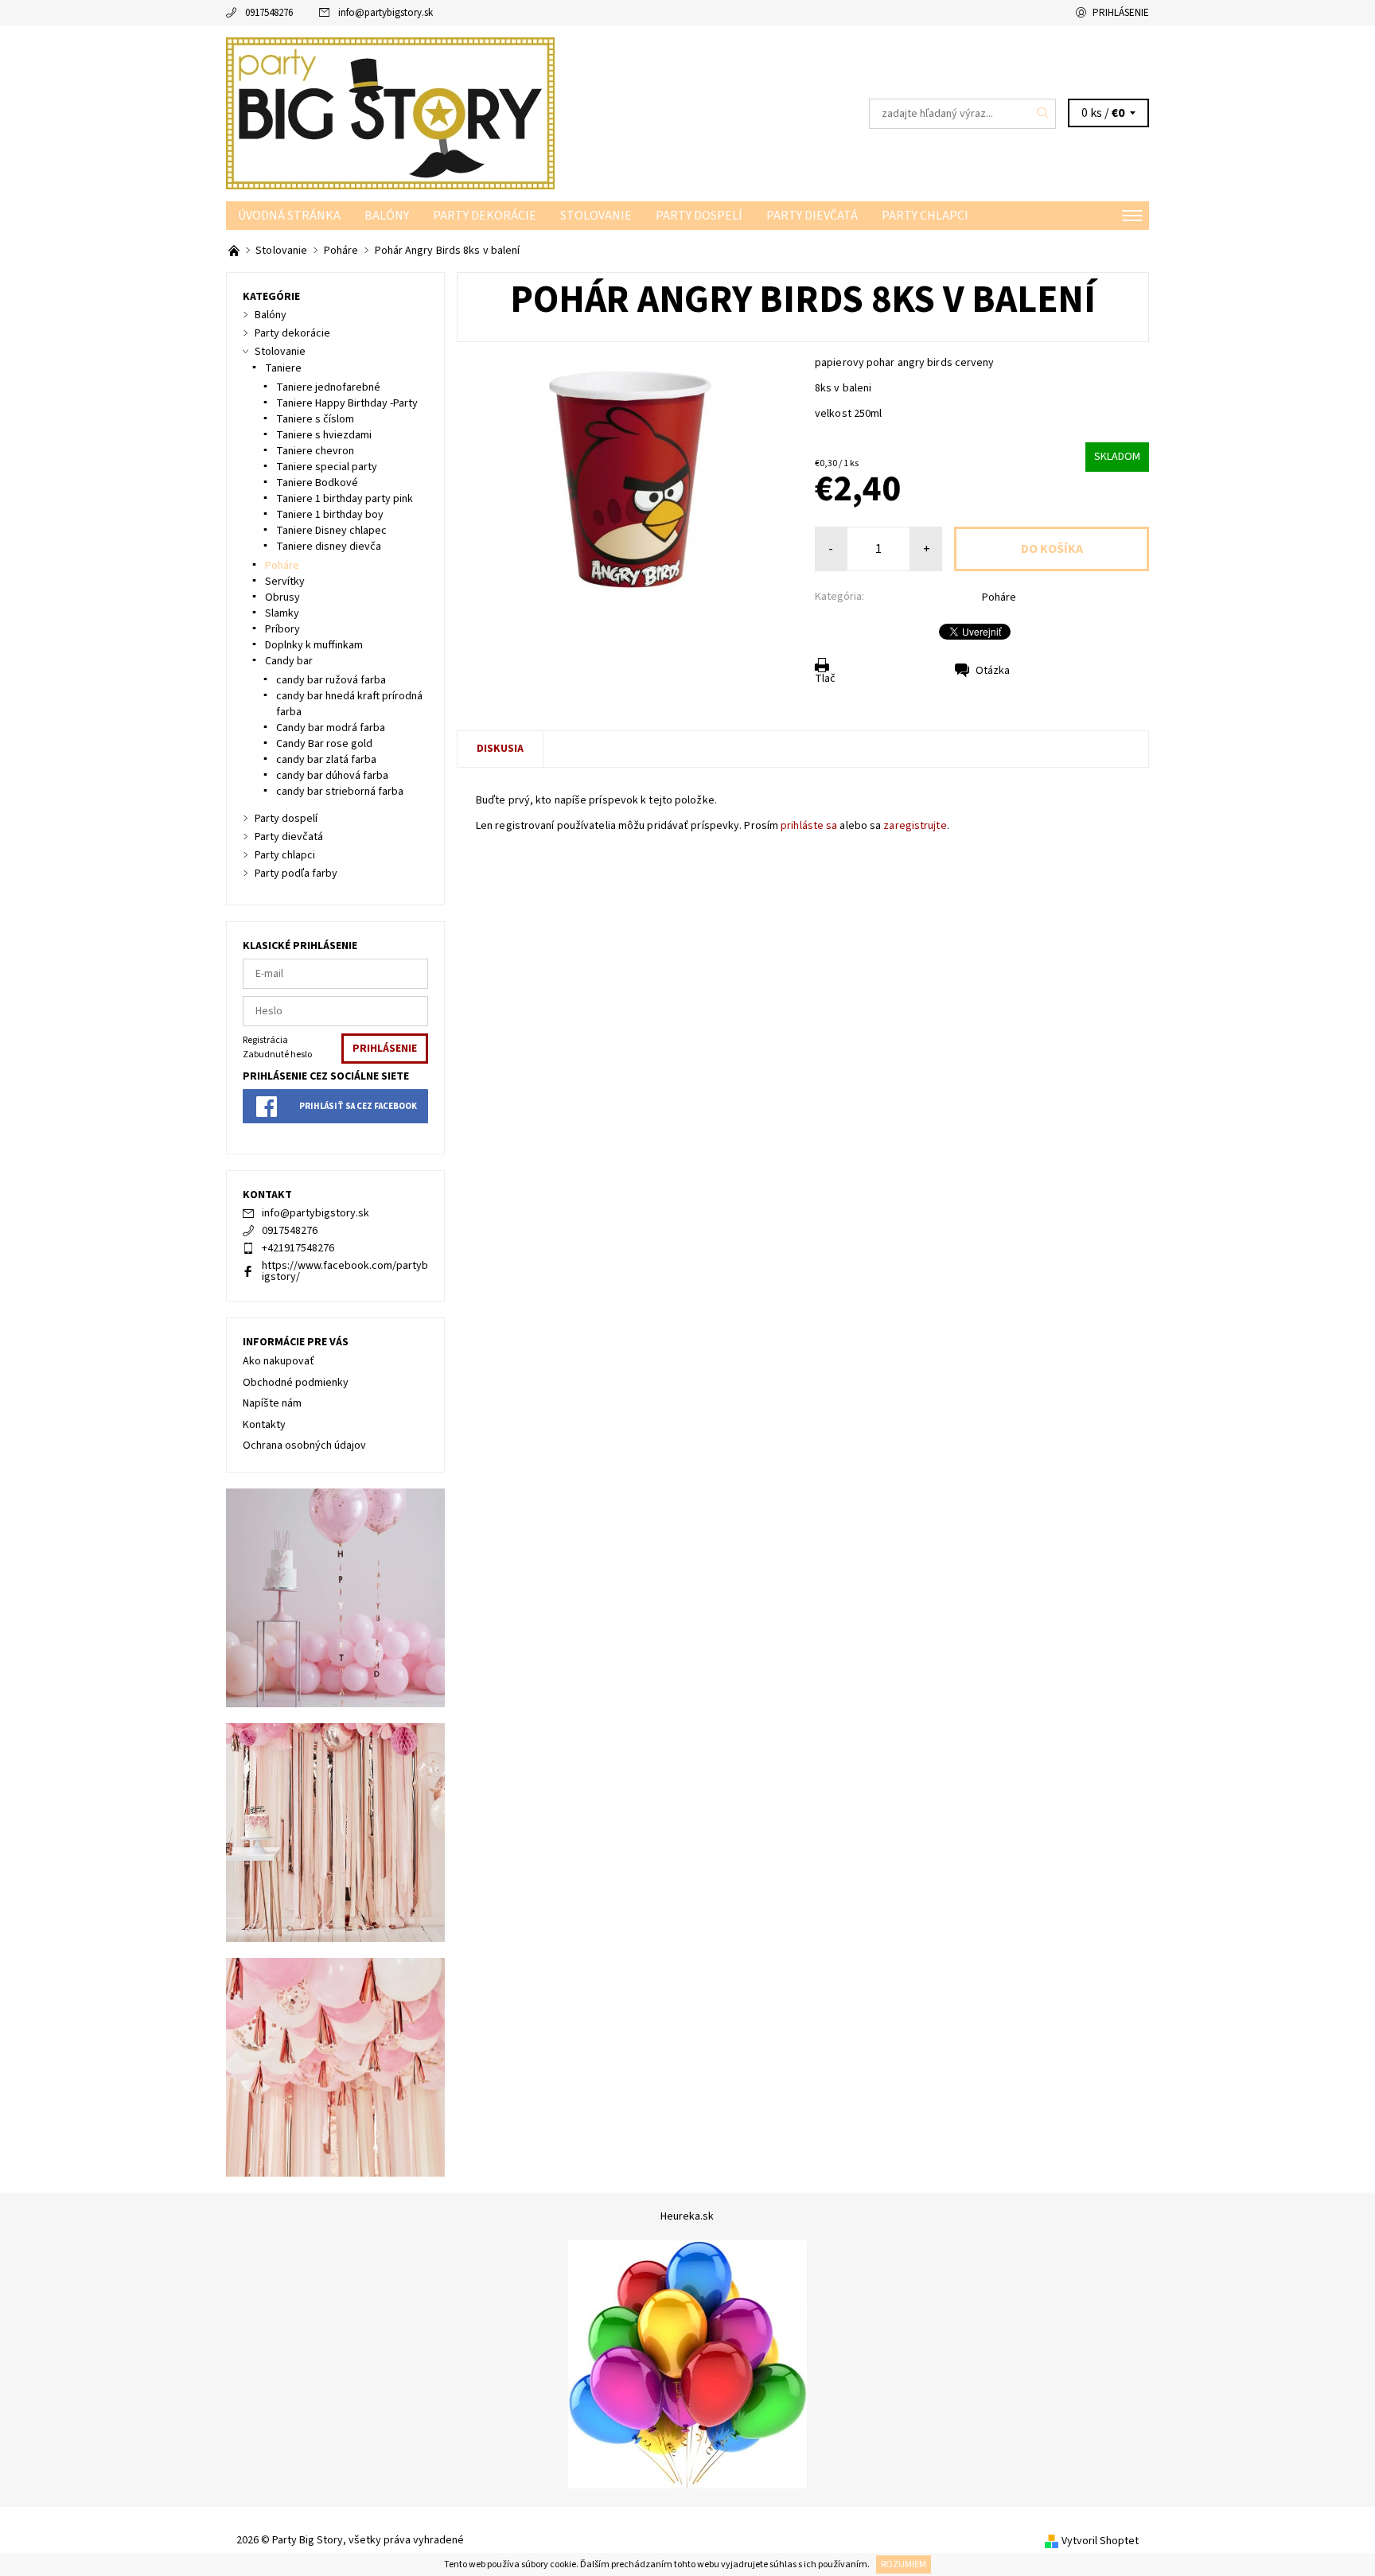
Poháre (999, 597)
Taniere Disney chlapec (331, 531)
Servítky (285, 582)
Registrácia (265, 1040)
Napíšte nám (272, 1403)
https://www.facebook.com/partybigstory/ (345, 1271)
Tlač (825, 679)
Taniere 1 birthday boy (330, 515)
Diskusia (500, 749)
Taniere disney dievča (329, 547)
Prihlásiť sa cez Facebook (358, 1106)
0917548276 (269, 13)
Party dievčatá (812, 216)
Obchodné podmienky (296, 1383)
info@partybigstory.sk (386, 13)
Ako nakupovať (279, 1361)
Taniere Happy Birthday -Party (347, 403)
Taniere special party (327, 467)
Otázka (993, 671)
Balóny (387, 216)
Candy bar (289, 661)
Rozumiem (904, 2564)
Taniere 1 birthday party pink (345, 499)
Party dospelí (699, 216)
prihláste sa (809, 826)
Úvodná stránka (289, 216)
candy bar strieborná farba (340, 792)
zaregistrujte (915, 826)
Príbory (282, 629)
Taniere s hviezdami (324, 435)
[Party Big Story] (390, 113)
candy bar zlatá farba (326, 760)
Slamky (282, 613)
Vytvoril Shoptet (1100, 2541)
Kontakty (264, 1425)
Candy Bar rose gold (324, 744)
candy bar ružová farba (331, 680)
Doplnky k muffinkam (314, 645)
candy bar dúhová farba (332, 776)
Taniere (283, 368)
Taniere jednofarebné (328, 387)
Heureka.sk (687, 2216)
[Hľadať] (1043, 114)
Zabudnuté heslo (277, 1055)
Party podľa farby (296, 874)
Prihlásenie (1121, 13)
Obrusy (282, 597)
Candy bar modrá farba (331, 728)
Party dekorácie (485, 216)
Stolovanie (596, 216)
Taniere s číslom (315, 419)
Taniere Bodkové (317, 483)
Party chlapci (925, 216)
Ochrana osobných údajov (304, 1446)
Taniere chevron (315, 451)
